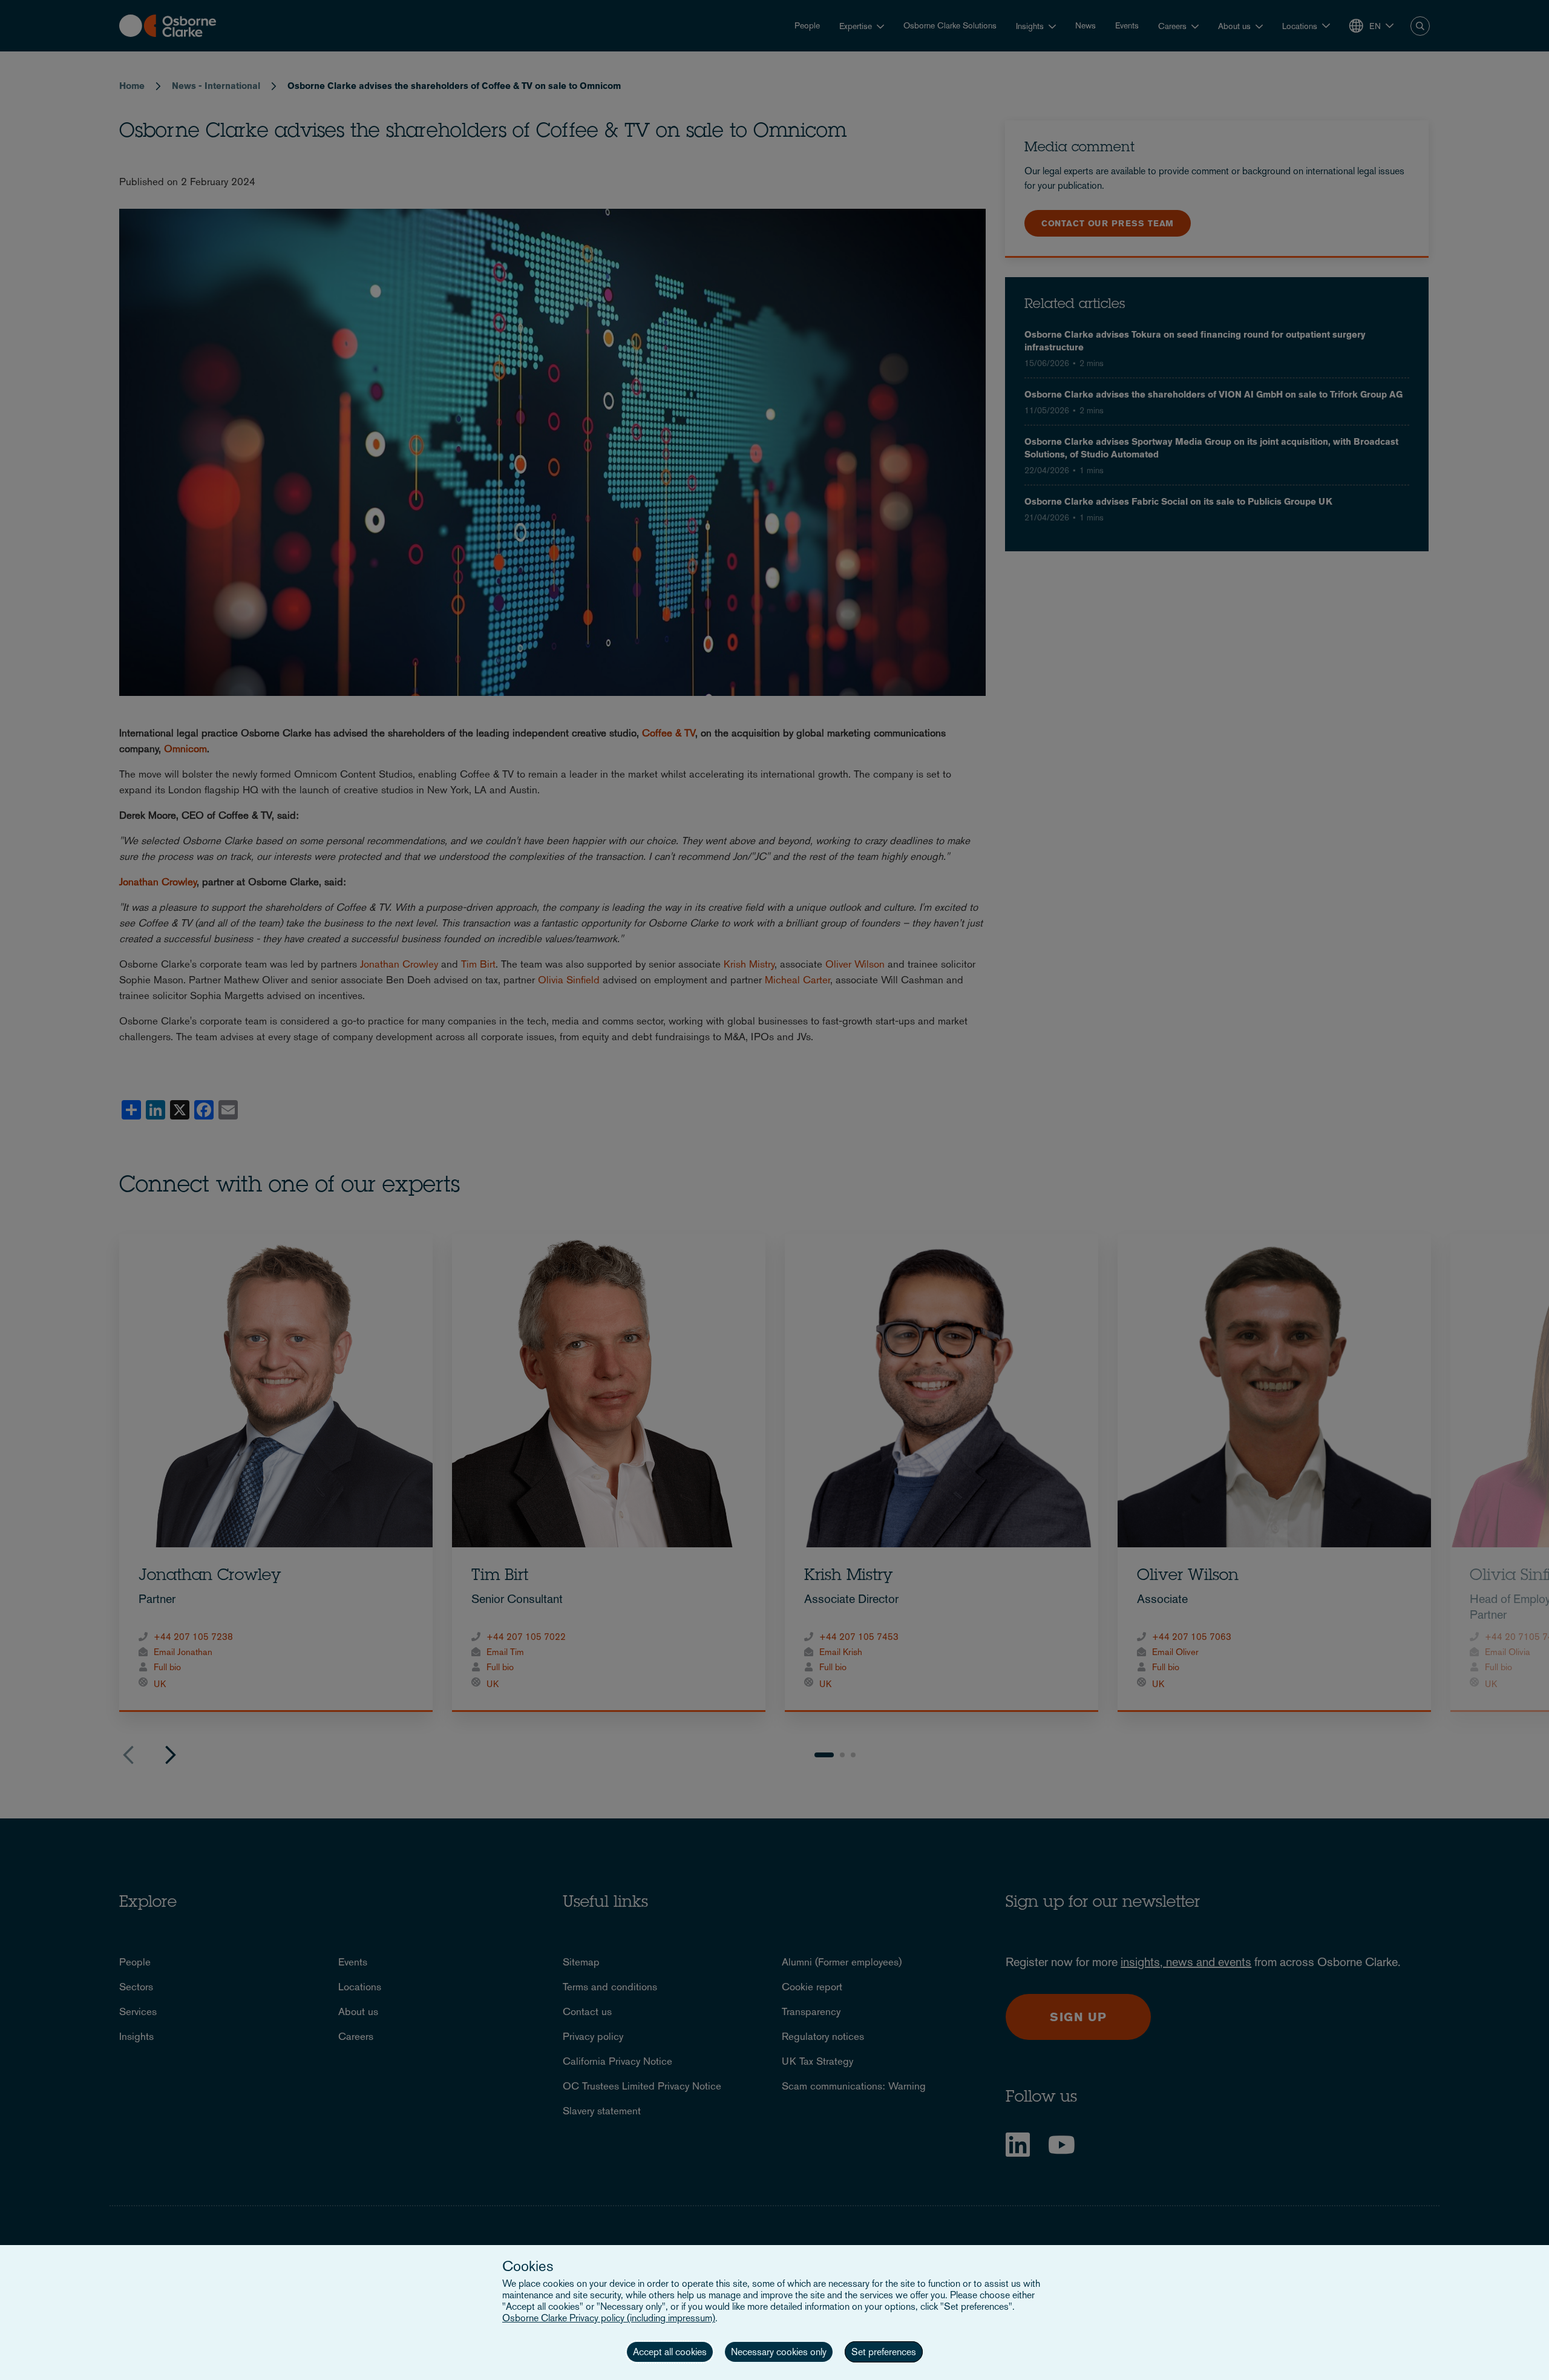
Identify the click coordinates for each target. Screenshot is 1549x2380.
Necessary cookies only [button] (779, 2352)
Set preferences (884, 2352)
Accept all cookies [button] (670, 2352)
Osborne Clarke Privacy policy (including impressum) (609, 2318)
